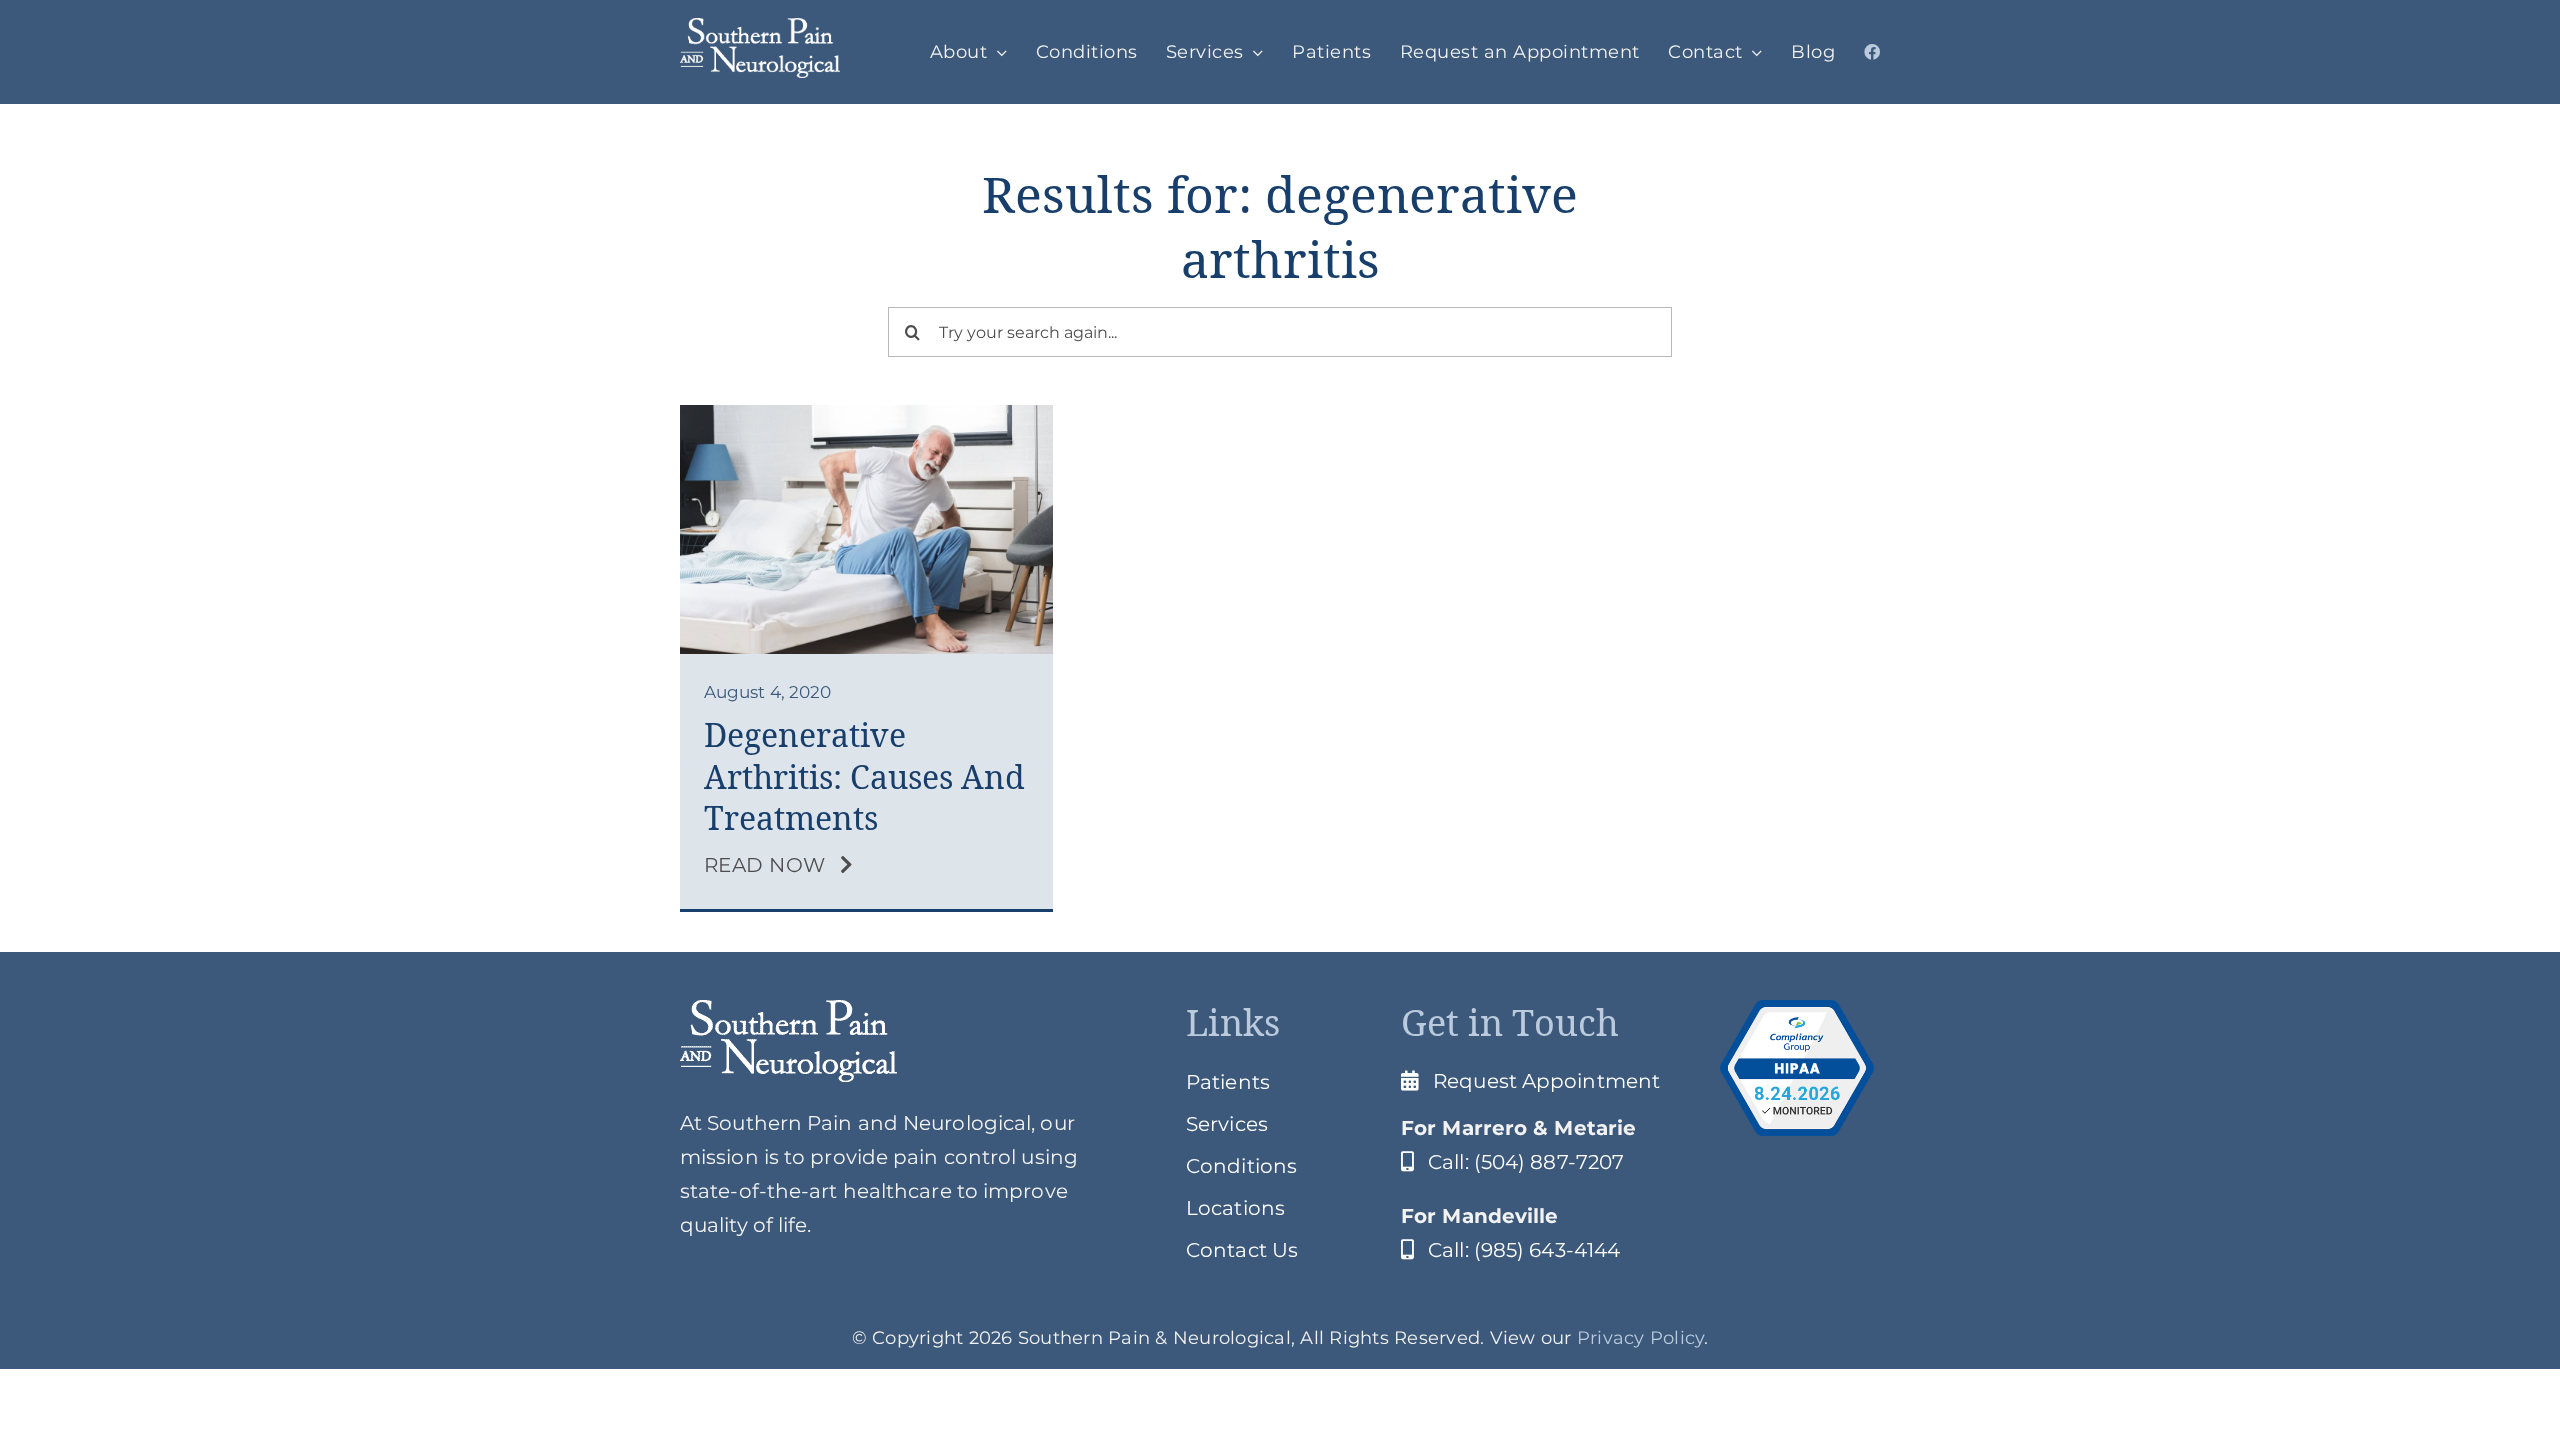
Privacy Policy (1641, 1338)
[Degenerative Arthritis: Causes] (866, 415)
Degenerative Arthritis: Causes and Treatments (864, 777)
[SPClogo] (760, 28)
